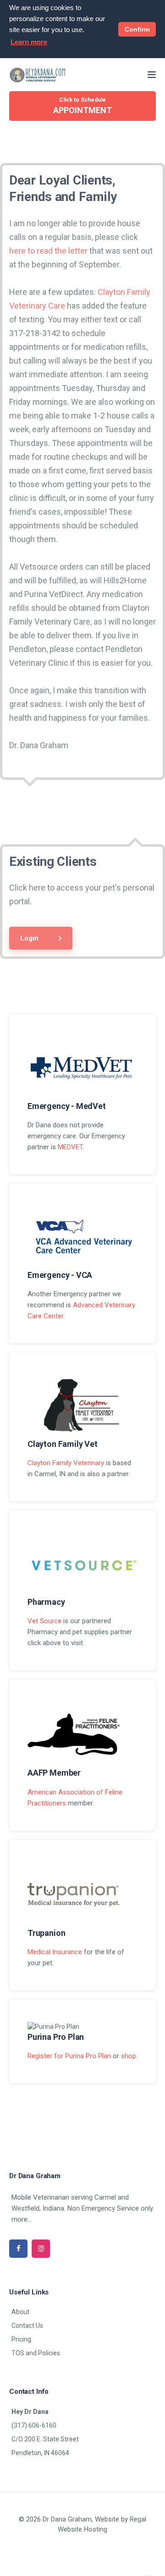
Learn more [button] (29, 42)
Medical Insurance (55, 1952)
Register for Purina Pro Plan (69, 2056)
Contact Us (27, 2326)
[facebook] (18, 2249)
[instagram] (41, 2249)
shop (129, 2056)
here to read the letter (48, 251)
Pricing (21, 2339)
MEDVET (70, 1147)
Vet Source (44, 1621)
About (20, 2312)
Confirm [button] (137, 29)
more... (22, 2219)
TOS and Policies (36, 2353)
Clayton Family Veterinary (66, 1463)
